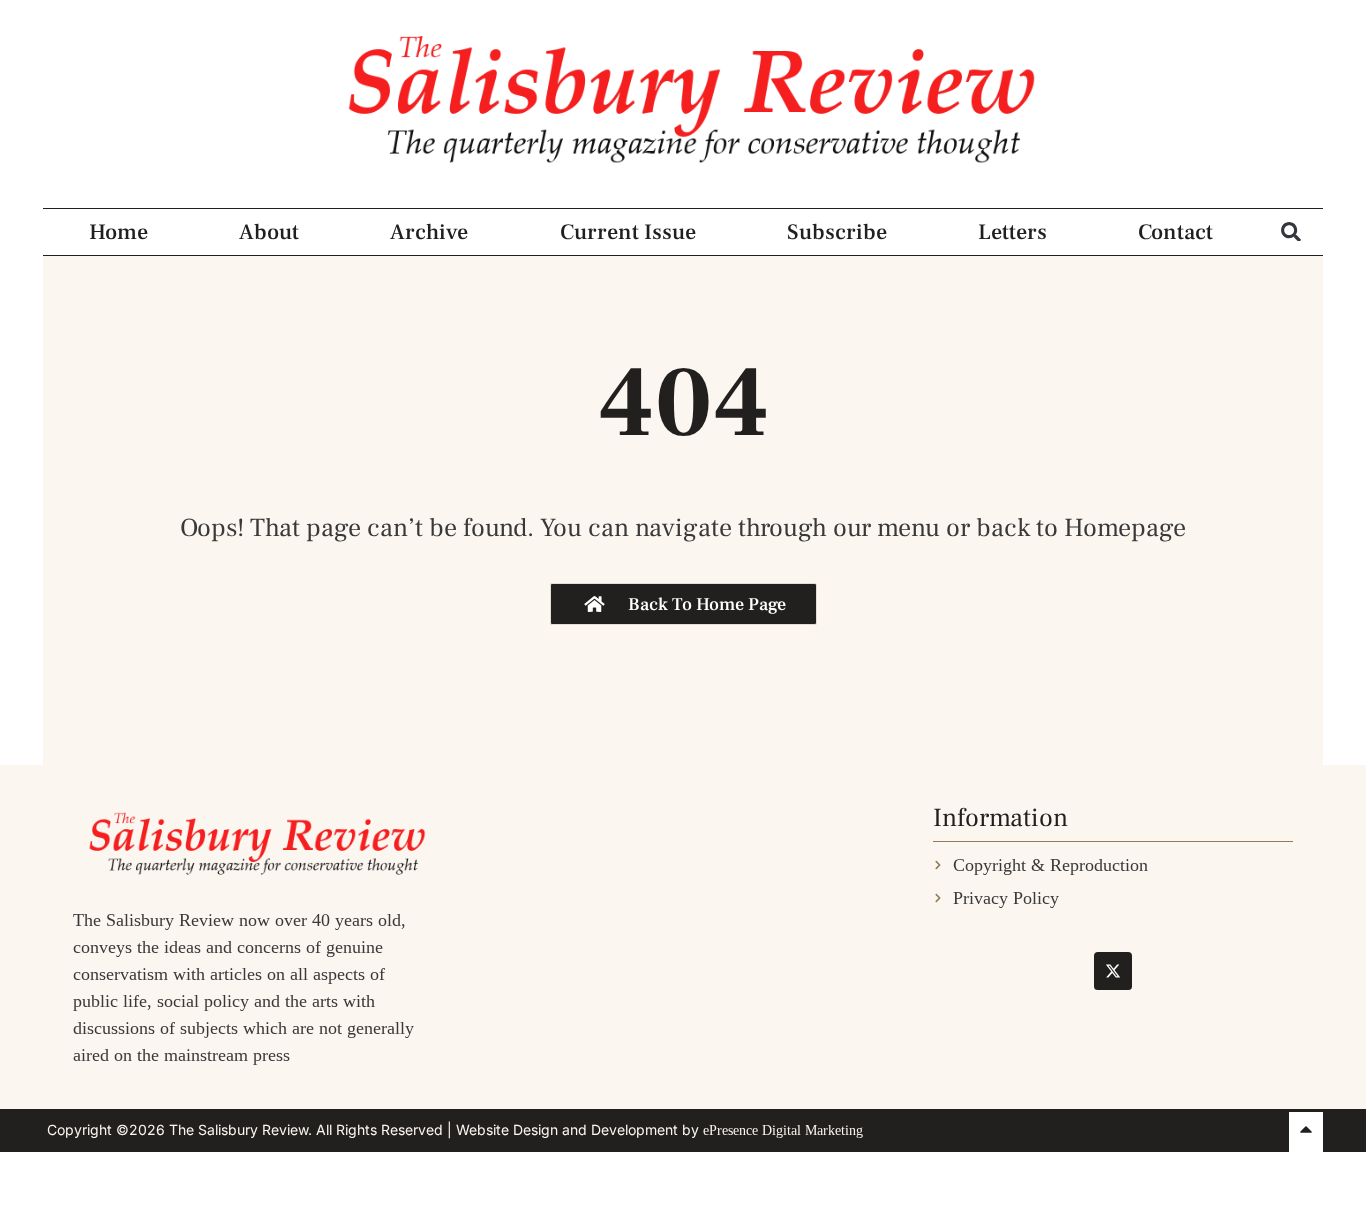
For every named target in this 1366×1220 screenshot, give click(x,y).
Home (118, 232)
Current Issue (628, 232)
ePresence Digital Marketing (783, 1130)
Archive (429, 232)
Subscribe (837, 232)
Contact (1175, 232)
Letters (1012, 232)
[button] (1291, 231)
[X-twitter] (1113, 971)
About (269, 232)
